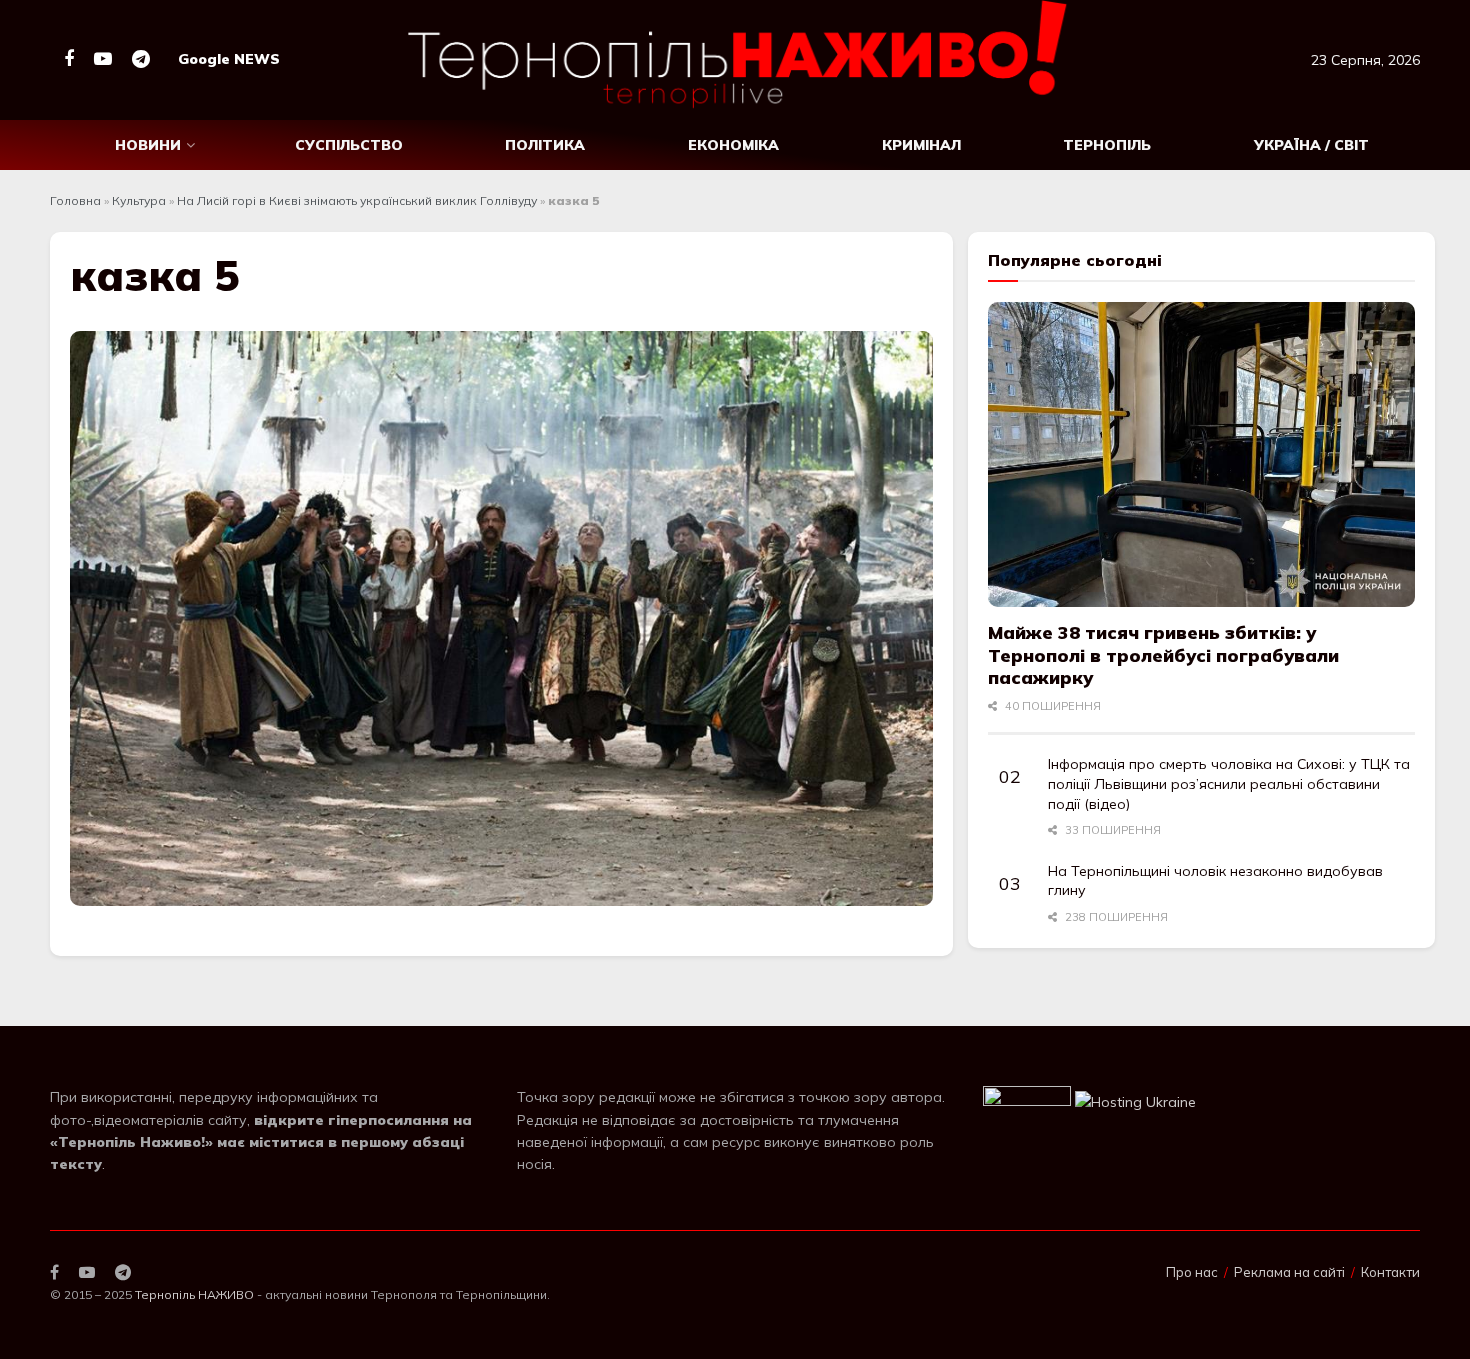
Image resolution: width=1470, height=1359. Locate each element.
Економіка (733, 145)
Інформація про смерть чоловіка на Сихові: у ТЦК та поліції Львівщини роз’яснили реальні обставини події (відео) (1229, 783)
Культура (139, 200)
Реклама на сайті (1289, 1272)
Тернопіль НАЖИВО (194, 1294)
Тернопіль (1107, 145)
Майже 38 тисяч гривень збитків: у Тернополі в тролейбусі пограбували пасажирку (1163, 655)
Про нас (1192, 1272)
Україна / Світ (1311, 145)
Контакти (1390, 1272)
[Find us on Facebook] (69, 59)
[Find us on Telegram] (141, 59)
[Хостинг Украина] (1135, 1100)
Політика (545, 145)
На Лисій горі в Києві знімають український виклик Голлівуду (357, 200)
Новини (148, 145)
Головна (75, 200)
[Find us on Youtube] (103, 59)
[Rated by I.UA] (1027, 1100)
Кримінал (921, 145)
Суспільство (349, 145)
